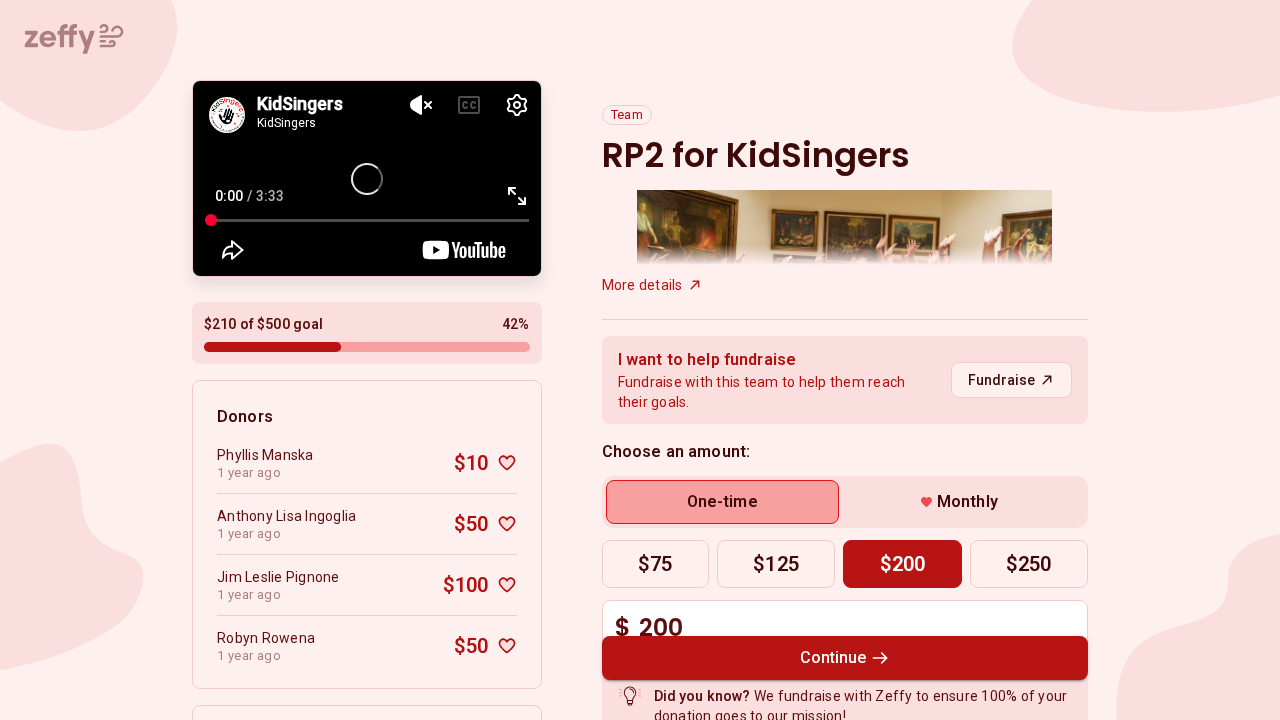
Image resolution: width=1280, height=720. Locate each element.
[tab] (722, 502)
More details (642, 285)
